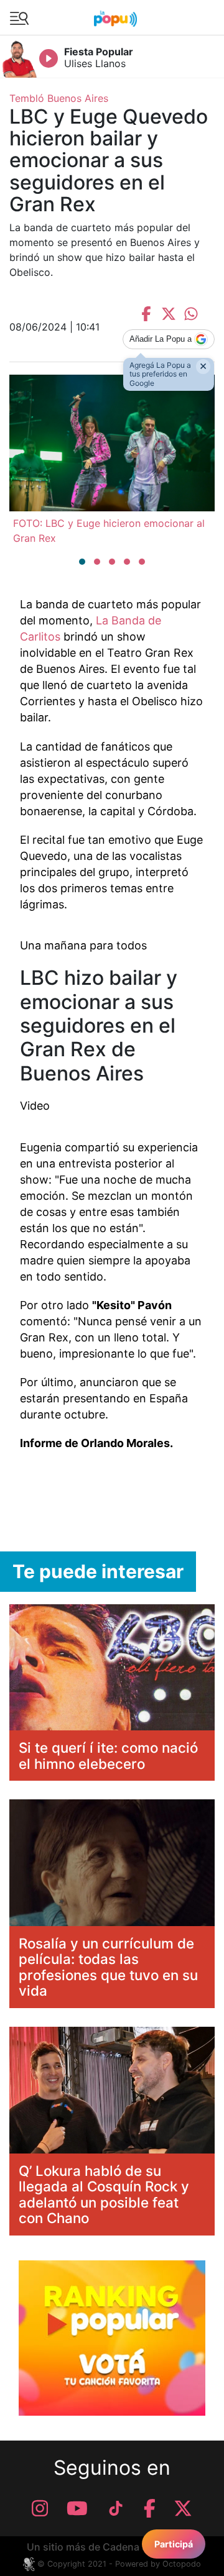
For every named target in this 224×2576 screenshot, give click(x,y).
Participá (174, 2544)
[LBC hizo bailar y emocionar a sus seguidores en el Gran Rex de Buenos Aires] (112, 1288)
